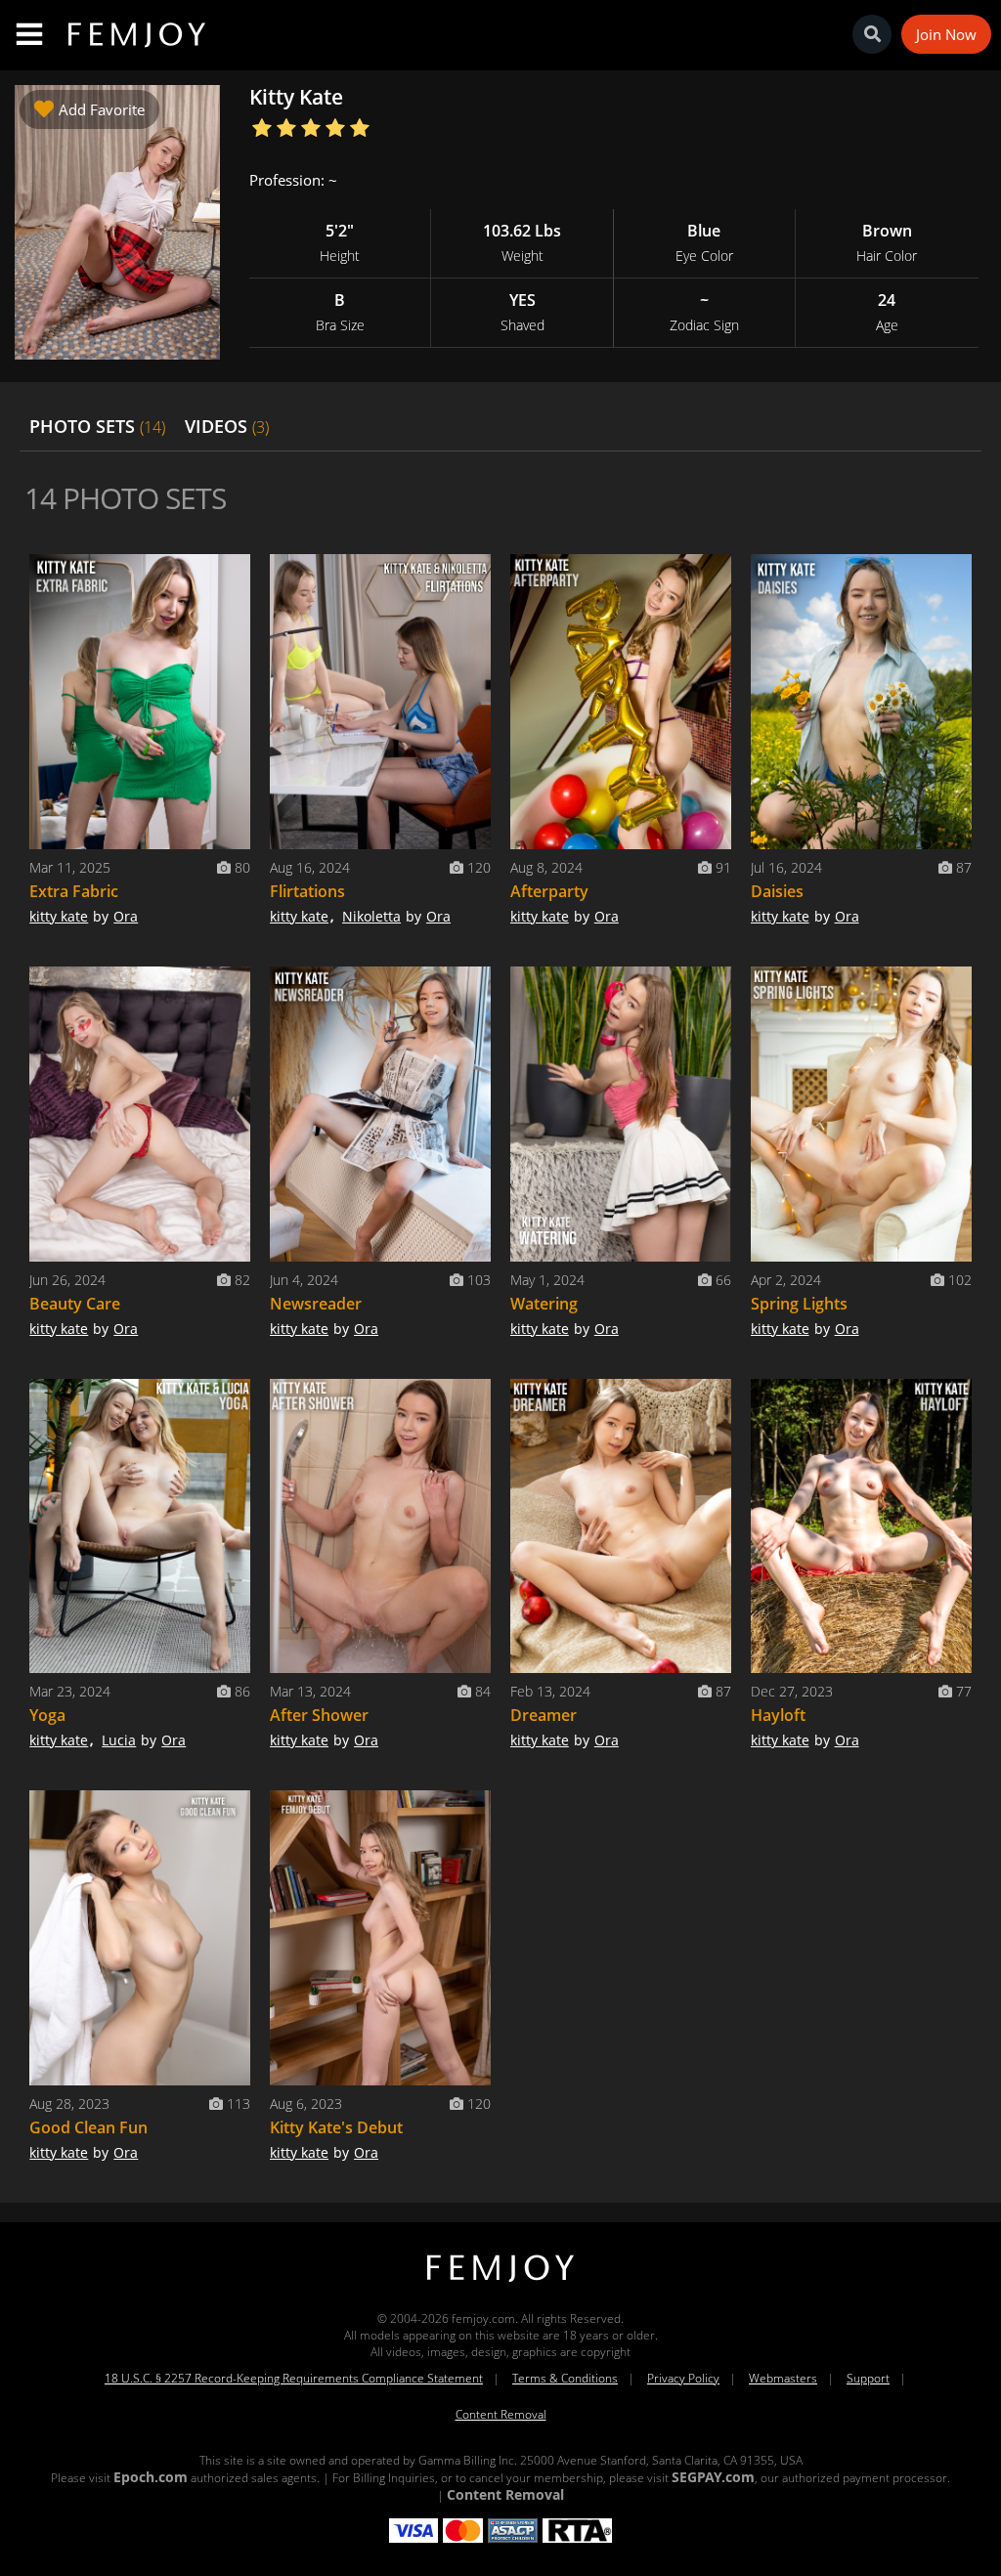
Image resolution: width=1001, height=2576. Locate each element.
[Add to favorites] (231, 574)
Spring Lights (799, 1304)
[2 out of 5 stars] (286, 129)
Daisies (777, 891)
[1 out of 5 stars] (261, 129)
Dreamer (544, 1715)
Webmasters (783, 2378)
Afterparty (549, 891)
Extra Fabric (74, 891)
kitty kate (59, 916)
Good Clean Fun (88, 2127)
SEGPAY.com (713, 2477)
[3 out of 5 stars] (310, 129)
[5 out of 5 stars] (359, 129)
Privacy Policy (683, 2378)
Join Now (946, 34)
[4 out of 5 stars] (335, 129)
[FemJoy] (500, 2282)
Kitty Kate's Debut (336, 2127)
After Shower (319, 1715)
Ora (126, 916)
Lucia (119, 1740)
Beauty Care (75, 1304)
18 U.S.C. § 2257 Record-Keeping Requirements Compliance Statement (294, 2378)
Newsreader (316, 1304)
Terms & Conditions (565, 2378)
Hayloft (778, 1715)
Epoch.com (151, 2477)
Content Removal (501, 2414)
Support (868, 2378)
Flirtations (307, 891)
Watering (544, 1304)
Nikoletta (371, 916)
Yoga (47, 1715)
